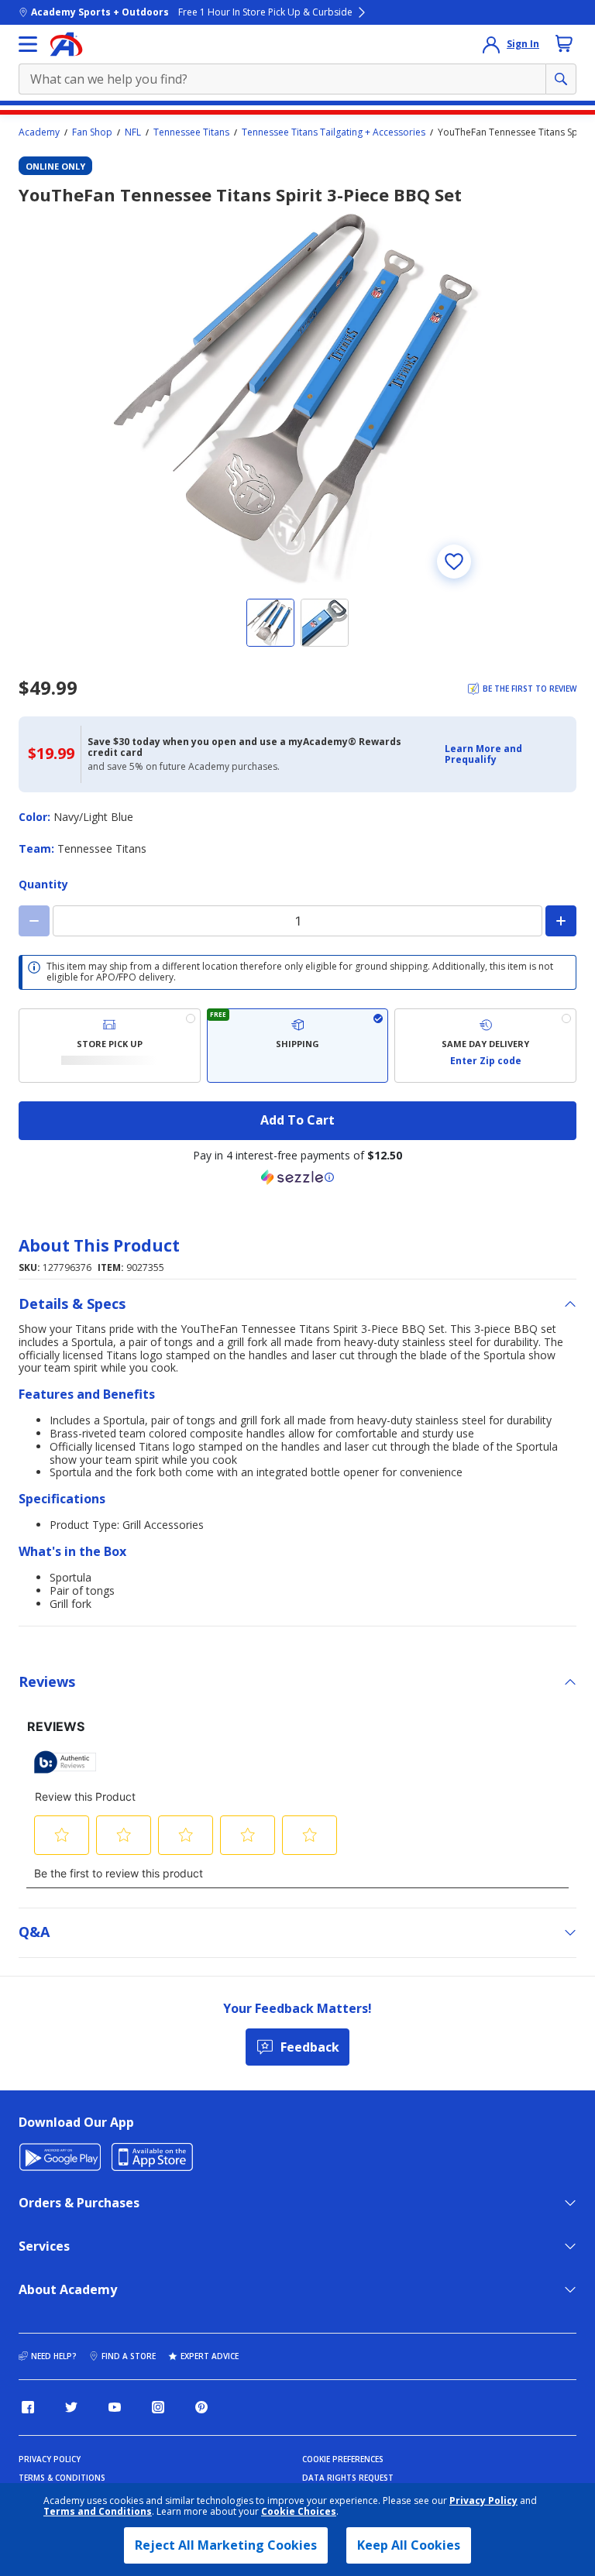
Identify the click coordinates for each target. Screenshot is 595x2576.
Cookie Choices (299, 2512)
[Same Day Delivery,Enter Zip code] (485, 1046)
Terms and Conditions (98, 2511)
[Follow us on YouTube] (115, 2407)
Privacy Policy (483, 2500)
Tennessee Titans (191, 132)
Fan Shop (92, 132)
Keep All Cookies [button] (409, 2545)
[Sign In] (491, 44)
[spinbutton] (297, 921)
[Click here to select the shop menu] (28, 44)
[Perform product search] (561, 79)
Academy (39, 132)
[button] (506, 755)
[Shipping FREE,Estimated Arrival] (298, 1046)
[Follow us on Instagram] (158, 2407)
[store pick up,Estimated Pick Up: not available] (110, 1046)
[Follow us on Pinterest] (201, 2407)
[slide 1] (270, 623)
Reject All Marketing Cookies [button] (226, 2545)
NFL (133, 132)
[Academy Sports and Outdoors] (66, 44)
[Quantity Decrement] (34, 921)
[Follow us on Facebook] (28, 2407)
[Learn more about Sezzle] (297, 1177)
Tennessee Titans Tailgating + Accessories (334, 132)
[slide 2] (325, 623)
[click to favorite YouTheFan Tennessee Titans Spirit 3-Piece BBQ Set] (454, 562)
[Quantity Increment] (561, 921)
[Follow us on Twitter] (71, 2407)
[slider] (297, 399)
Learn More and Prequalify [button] (483, 754)
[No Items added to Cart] (564, 43)
